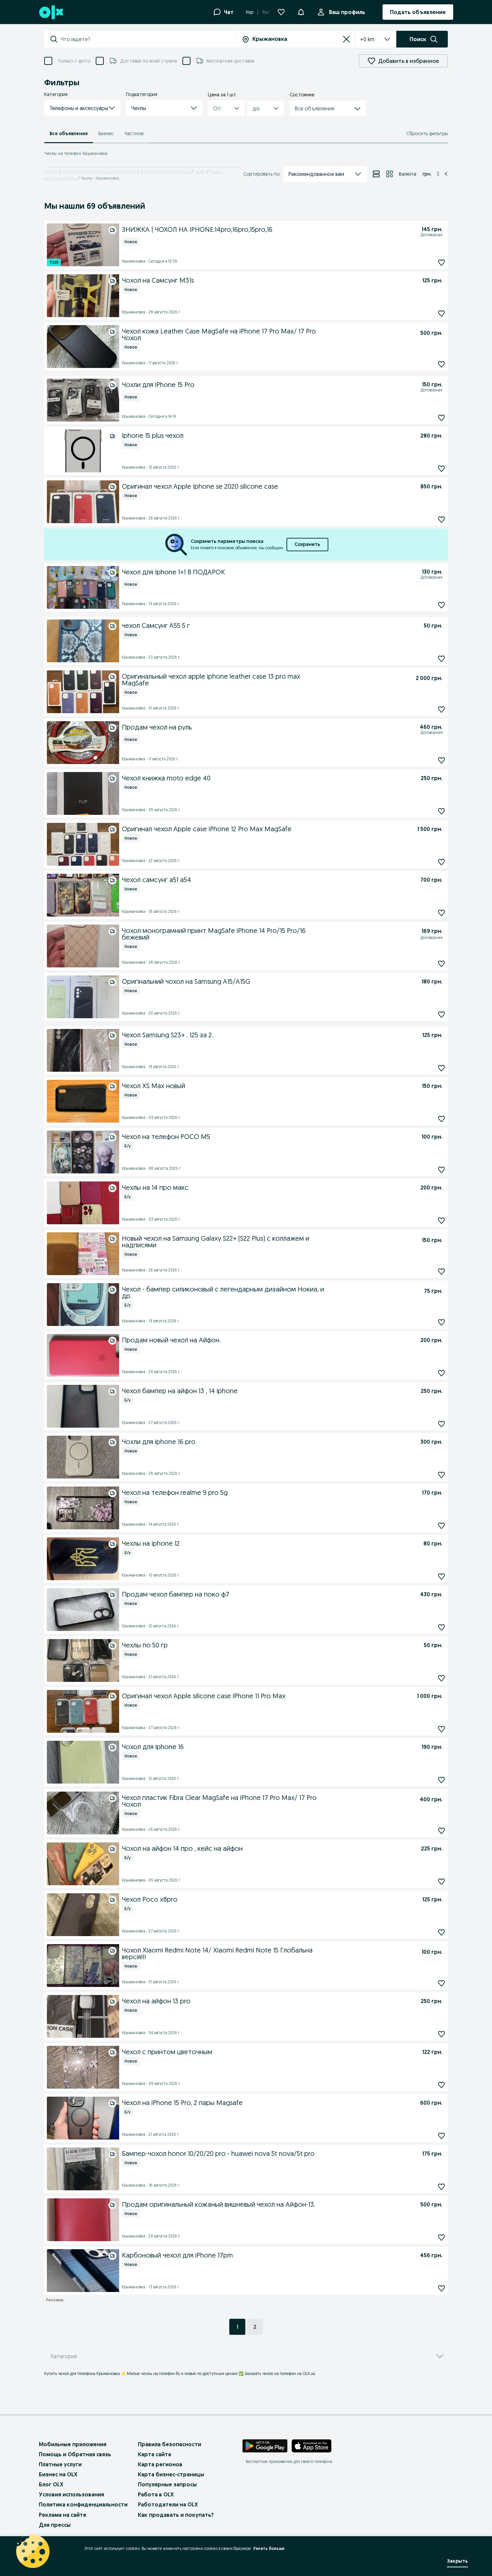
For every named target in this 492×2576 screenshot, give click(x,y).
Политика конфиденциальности (83, 2504)
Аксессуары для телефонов (165, 171)
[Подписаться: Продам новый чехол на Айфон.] (441, 1373)
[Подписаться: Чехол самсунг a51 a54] (441, 913)
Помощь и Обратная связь (75, 2454)
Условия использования (71, 2494)
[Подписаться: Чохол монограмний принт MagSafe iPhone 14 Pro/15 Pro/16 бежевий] (441, 964)
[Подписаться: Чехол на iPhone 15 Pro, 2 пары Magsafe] (441, 2136)
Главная (51, 171)
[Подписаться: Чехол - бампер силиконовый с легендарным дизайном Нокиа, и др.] (441, 1322)
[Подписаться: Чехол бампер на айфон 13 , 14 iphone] (441, 1424)
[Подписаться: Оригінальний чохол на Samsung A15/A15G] (441, 1014)
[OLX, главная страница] (51, 12)
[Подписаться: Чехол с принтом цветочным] (441, 2085)
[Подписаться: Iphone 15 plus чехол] (441, 468)
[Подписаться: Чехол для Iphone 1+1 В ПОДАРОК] (441, 605)
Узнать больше (269, 2548)
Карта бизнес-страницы (171, 2474)
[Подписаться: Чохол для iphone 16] (441, 1780)
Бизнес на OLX (58, 2474)
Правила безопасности (170, 2444)
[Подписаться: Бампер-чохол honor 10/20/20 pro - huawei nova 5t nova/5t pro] (441, 2186)
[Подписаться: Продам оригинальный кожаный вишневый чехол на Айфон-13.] (441, 2237)
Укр (250, 12)
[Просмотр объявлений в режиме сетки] (390, 174)
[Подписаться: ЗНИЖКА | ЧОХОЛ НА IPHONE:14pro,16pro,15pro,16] (441, 262)
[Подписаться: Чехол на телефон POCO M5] (441, 1170)
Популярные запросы (167, 2484)
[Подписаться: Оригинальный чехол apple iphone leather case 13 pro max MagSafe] (441, 709)
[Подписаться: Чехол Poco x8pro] (441, 1932)
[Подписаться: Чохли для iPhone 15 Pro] (441, 418)
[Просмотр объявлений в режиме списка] (376, 174)
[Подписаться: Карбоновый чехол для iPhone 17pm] (441, 2288)
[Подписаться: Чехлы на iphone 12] (441, 1576)
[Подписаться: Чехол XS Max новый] (441, 1119)
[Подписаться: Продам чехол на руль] (441, 760)
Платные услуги (60, 2464)
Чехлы (200, 171)
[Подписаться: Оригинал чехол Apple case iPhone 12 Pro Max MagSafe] (441, 862)
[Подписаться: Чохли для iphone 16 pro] (441, 1475)
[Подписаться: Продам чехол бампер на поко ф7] (441, 1627)
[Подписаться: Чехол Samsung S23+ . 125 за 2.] (441, 1068)
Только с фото (74, 61)
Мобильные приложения (73, 2444)
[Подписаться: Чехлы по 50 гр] (441, 1678)
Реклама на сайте (63, 2515)
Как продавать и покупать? (176, 2515)
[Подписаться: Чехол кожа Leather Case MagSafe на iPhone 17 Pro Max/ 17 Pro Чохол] (441, 364)
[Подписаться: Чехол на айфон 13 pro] (441, 2034)
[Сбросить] (346, 39)
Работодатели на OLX (168, 2504)
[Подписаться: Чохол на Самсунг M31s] (441, 313)
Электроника (75, 171)
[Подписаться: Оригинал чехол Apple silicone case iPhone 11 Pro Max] (441, 1729)
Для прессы (55, 2525)
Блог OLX (51, 2484)
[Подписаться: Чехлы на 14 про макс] (441, 1220)
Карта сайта (154, 2454)
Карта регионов (160, 2464)
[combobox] (148, 39)
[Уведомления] (301, 12)
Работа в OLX (156, 2494)
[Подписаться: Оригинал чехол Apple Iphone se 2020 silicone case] (441, 519)
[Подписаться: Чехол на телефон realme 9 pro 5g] (441, 1525)
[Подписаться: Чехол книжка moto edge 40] (441, 811)
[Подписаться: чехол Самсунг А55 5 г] (441, 658)
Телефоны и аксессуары (114, 171)
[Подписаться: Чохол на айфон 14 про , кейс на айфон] (441, 1881)
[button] (82, 108)
